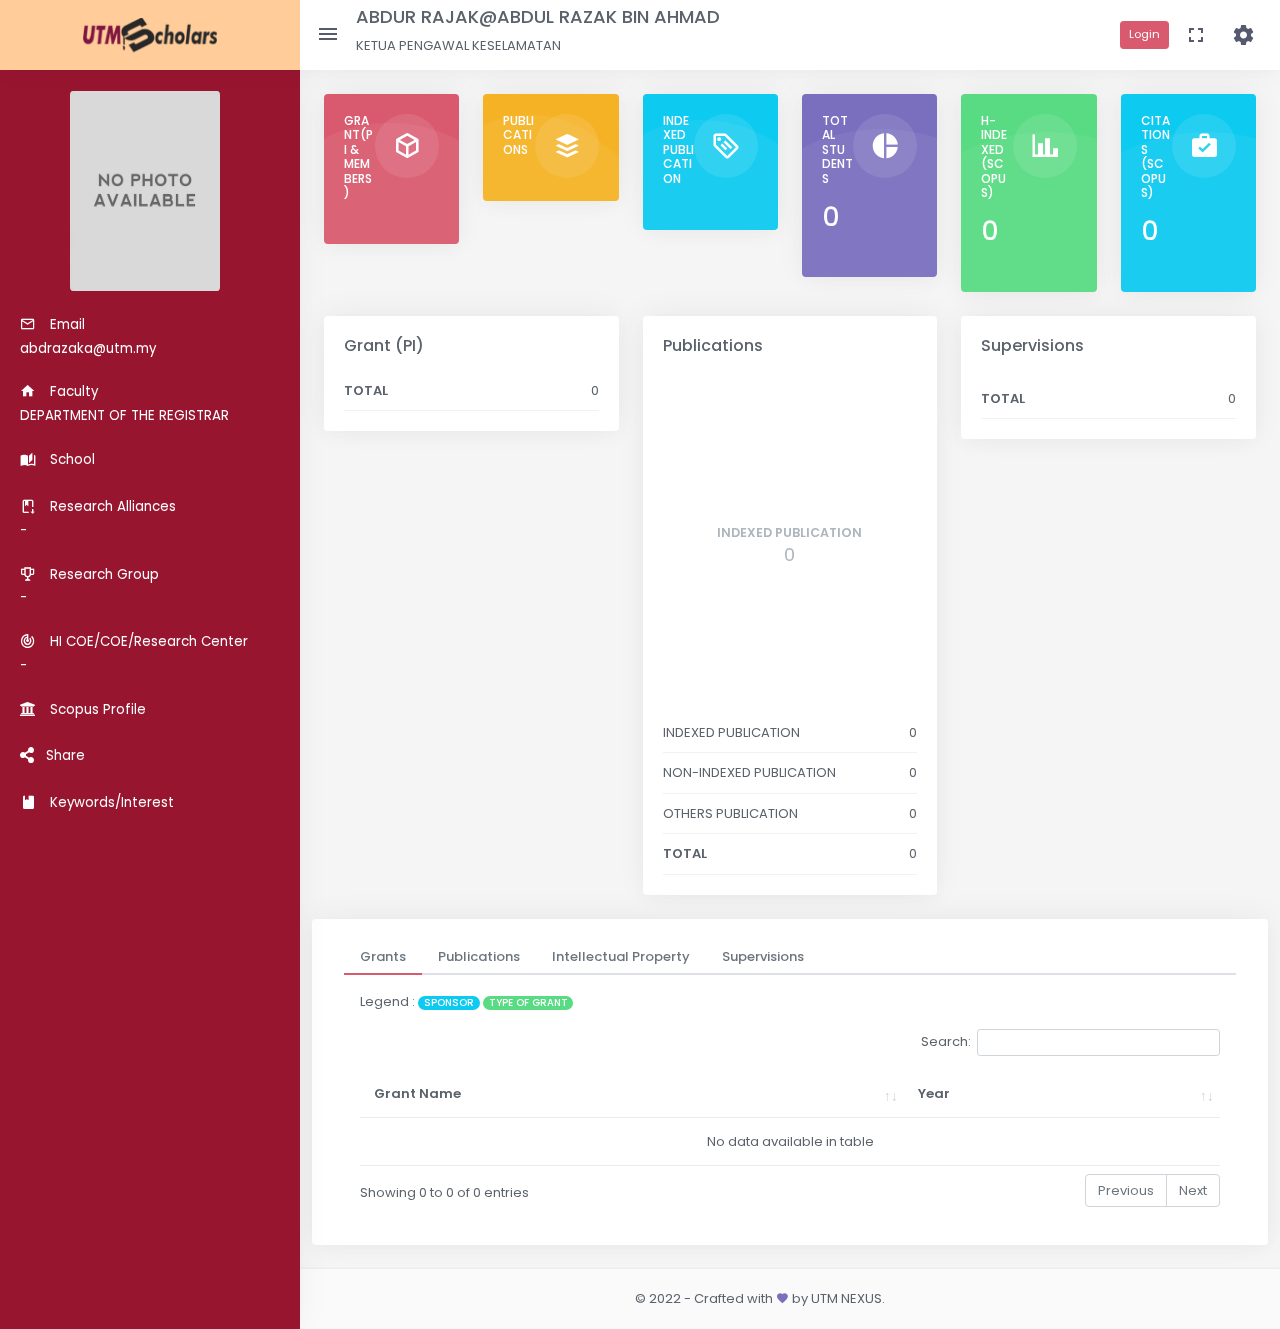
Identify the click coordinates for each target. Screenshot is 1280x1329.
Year (934, 1093)
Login (1144, 34)
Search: (946, 1041)
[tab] (383, 957)
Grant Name (417, 1093)
